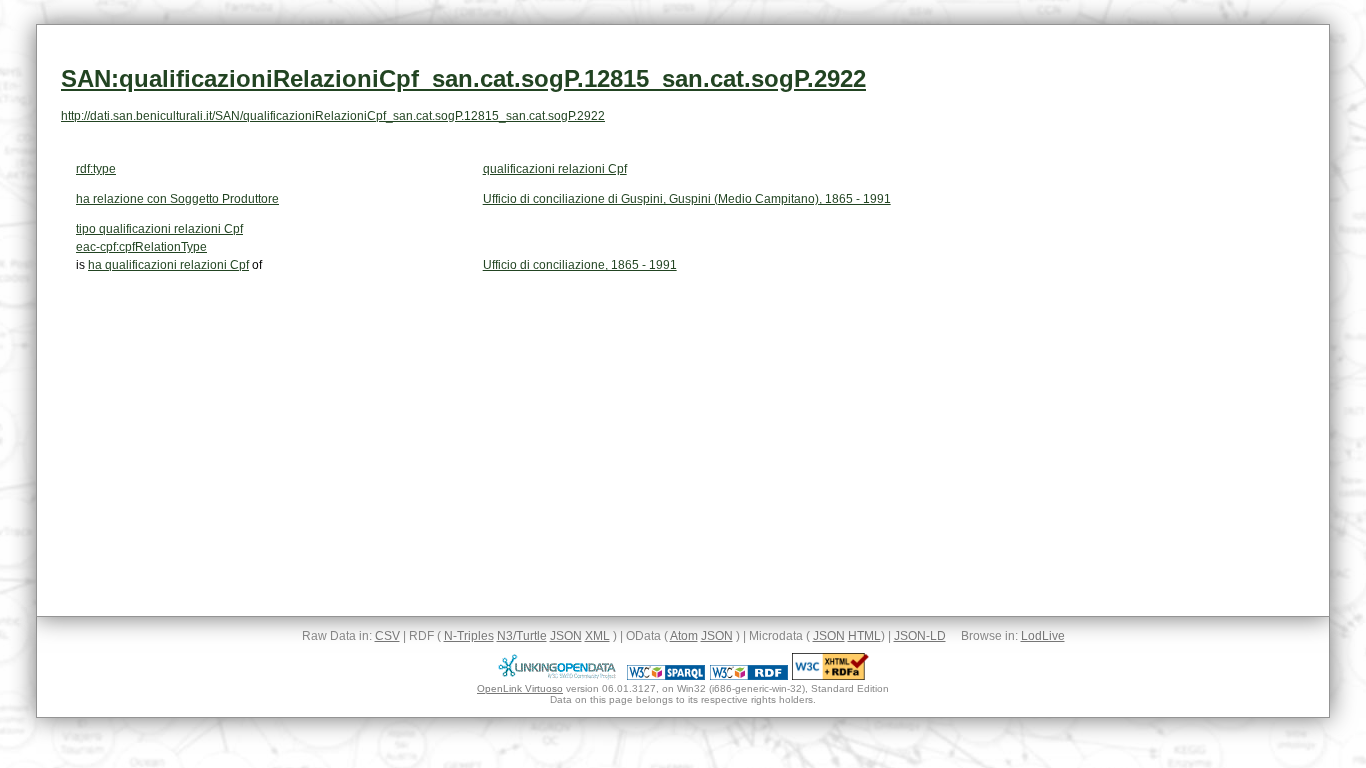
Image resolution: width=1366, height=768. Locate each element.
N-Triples (469, 636)
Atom (684, 636)
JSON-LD (920, 636)
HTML (864, 636)
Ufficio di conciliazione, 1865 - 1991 (580, 265)
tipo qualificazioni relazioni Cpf (159, 229)
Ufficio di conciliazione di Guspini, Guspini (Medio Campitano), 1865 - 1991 (687, 199)
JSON (566, 636)
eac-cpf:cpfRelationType (141, 247)
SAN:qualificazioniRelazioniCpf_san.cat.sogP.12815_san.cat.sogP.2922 (463, 78)
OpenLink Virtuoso (520, 688)
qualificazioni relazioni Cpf (555, 169)
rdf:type (96, 169)
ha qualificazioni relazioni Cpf (168, 265)
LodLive (1043, 636)
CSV (387, 636)
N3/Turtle (522, 636)
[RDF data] (749, 676)
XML (597, 636)
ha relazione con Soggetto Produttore (177, 199)
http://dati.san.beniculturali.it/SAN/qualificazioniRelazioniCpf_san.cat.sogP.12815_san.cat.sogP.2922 (333, 116)
